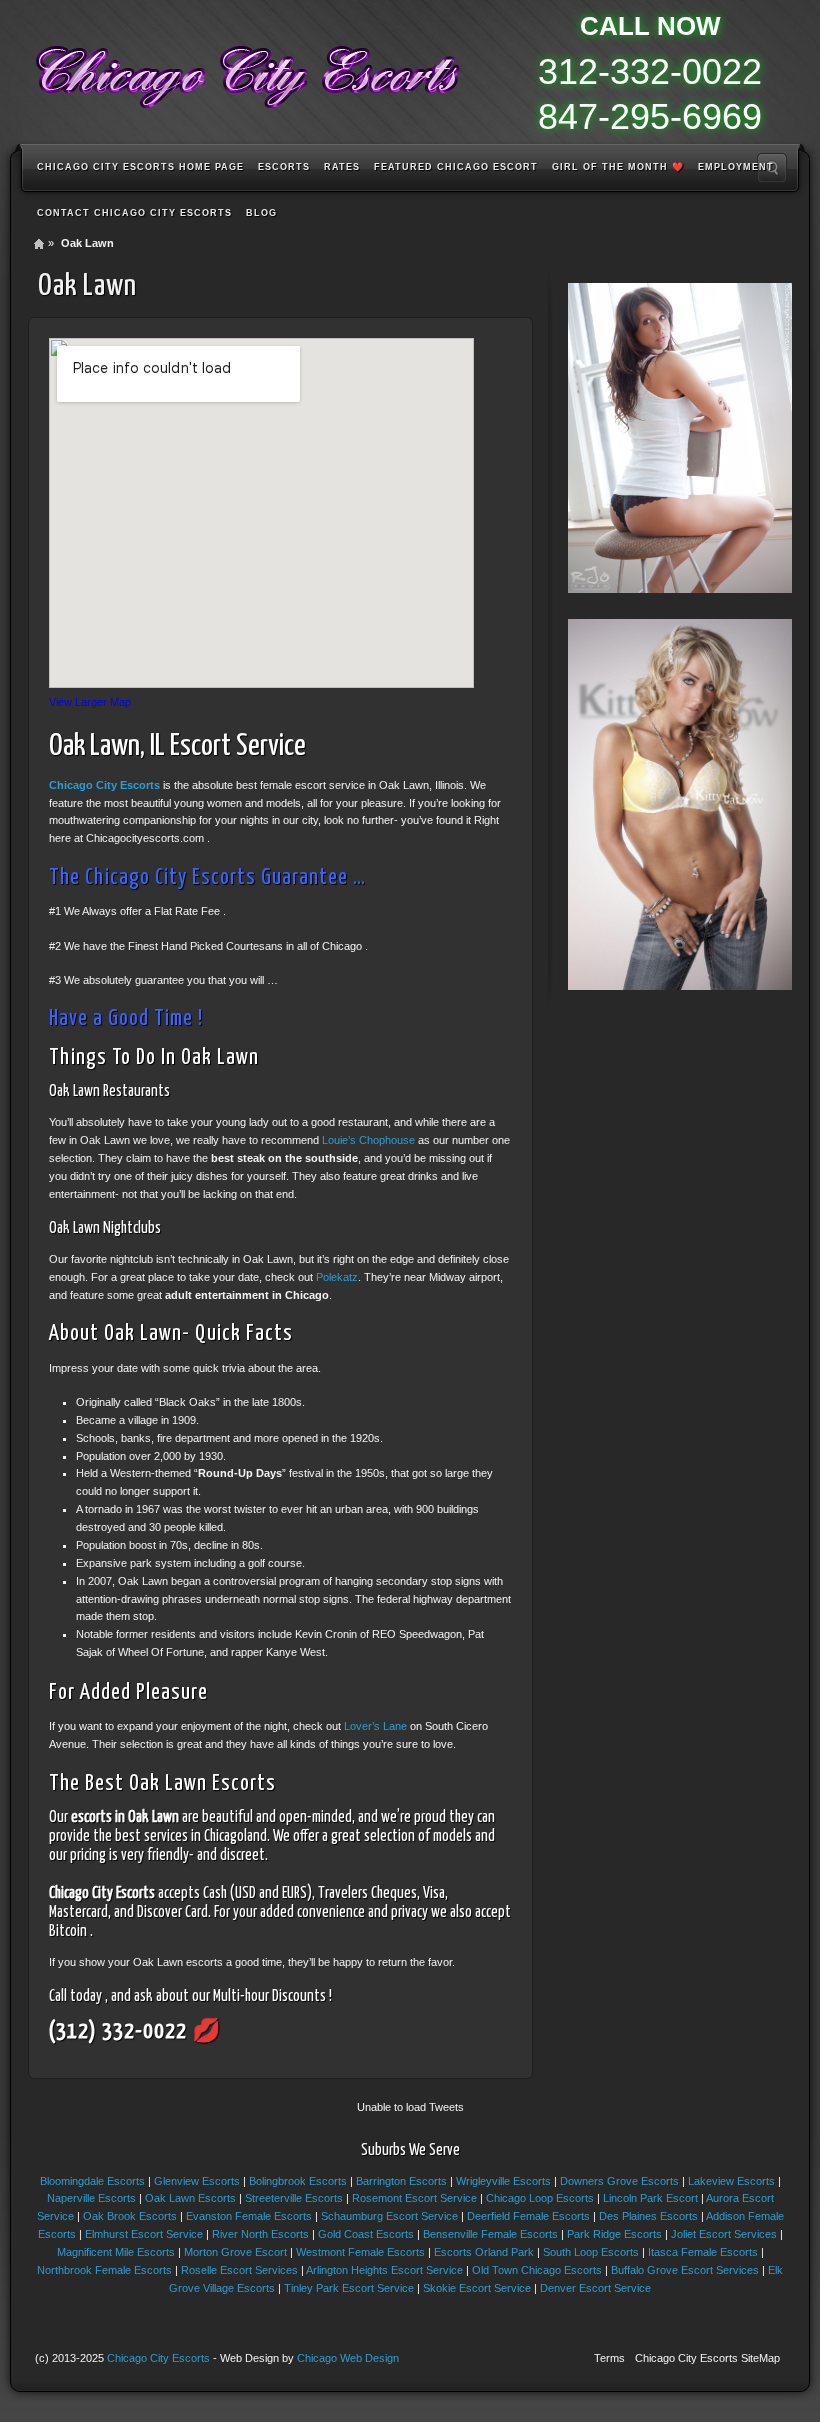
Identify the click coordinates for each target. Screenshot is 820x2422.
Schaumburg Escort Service (389, 2216)
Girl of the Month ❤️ (618, 167)
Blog (261, 213)
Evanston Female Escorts (249, 2216)
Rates (342, 167)
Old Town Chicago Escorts (537, 2270)
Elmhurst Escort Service (144, 2234)
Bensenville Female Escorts (490, 2234)
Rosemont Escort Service (414, 2198)
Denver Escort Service (595, 2288)
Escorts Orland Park (484, 2252)
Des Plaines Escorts (648, 2216)
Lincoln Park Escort (650, 2198)
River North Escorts (260, 2234)
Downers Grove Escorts (619, 2181)
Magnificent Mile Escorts (116, 2252)
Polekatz (337, 1277)
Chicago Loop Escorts (540, 2198)
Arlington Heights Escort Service (384, 2270)
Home (39, 243)
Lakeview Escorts (731, 2181)
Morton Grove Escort (235, 2252)
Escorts (284, 167)
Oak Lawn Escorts (190, 2198)
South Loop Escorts (591, 2252)
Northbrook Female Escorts (104, 2270)
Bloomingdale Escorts (92, 2181)
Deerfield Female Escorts (528, 2216)
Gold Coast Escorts (366, 2234)
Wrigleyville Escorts (503, 2181)
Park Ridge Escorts (614, 2234)
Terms (609, 2358)
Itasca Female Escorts (703, 2252)
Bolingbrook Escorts (298, 2181)
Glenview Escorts (197, 2181)
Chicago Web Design (348, 2358)
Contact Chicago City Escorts (134, 213)
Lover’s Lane (375, 1726)
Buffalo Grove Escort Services (685, 2270)
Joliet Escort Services (724, 2234)
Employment (736, 167)
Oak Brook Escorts (130, 2216)
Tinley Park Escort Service (349, 2288)
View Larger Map (90, 702)
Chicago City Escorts (104, 785)
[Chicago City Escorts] (246, 70)
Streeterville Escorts (294, 2198)
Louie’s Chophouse (368, 1140)
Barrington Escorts (401, 2181)
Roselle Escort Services (239, 2270)
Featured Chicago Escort (456, 167)
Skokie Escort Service (477, 2288)
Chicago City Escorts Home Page (140, 167)
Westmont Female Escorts (360, 2252)
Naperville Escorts (91, 2198)
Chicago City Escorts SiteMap (707, 2358)
